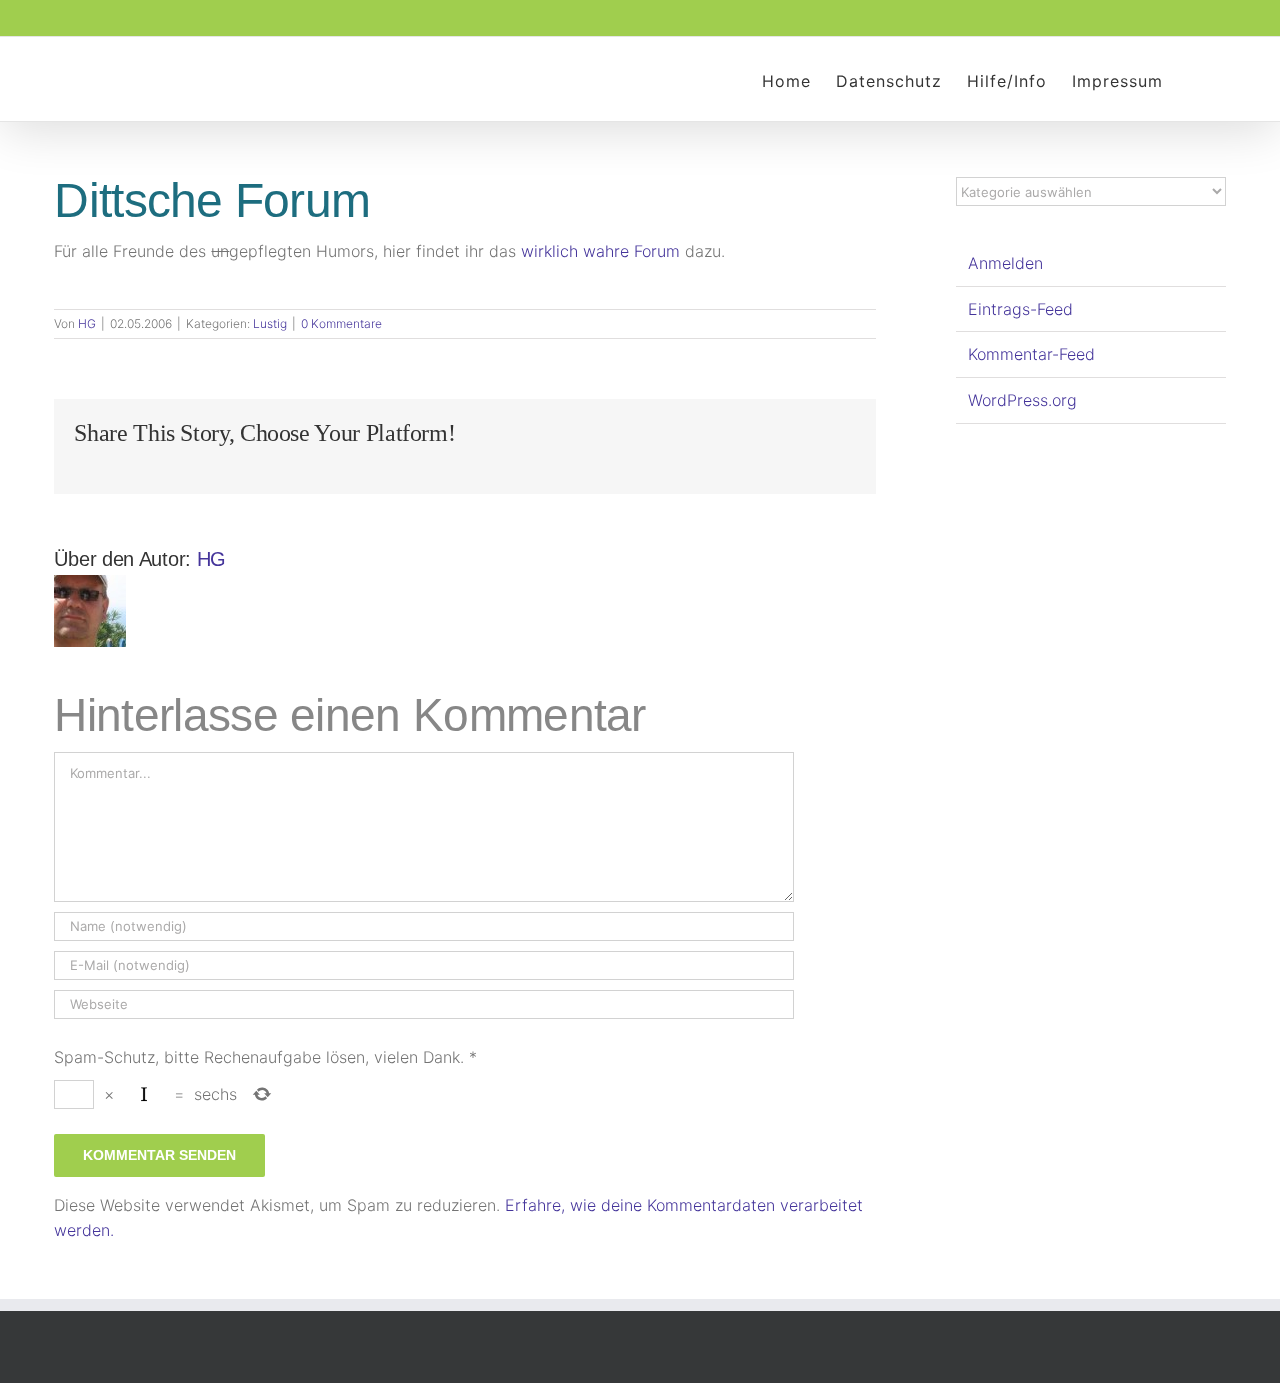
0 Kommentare (341, 323)
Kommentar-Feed (1031, 354)
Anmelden (1005, 263)
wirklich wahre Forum (600, 251)
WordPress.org (1022, 400)
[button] (1194, 79)
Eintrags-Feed (1020, 309)
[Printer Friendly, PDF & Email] (62, 296)
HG (87, 323)
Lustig (270, 323)
